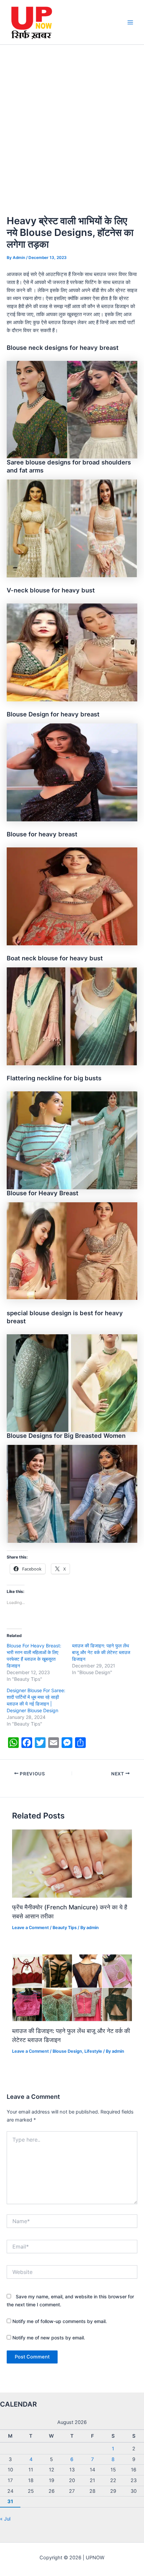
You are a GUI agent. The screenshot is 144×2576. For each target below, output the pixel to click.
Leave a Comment (30, 1928)
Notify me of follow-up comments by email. (60, 2321)
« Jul (5, 2519)
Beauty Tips (65, 1928)
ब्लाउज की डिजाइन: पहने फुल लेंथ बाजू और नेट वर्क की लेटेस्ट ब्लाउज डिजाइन (101, 1652)
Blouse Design (67, 2051)
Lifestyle (93, 2051)
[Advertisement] (72, 120)
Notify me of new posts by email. (49, 2338)
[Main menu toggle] (130, 22)
